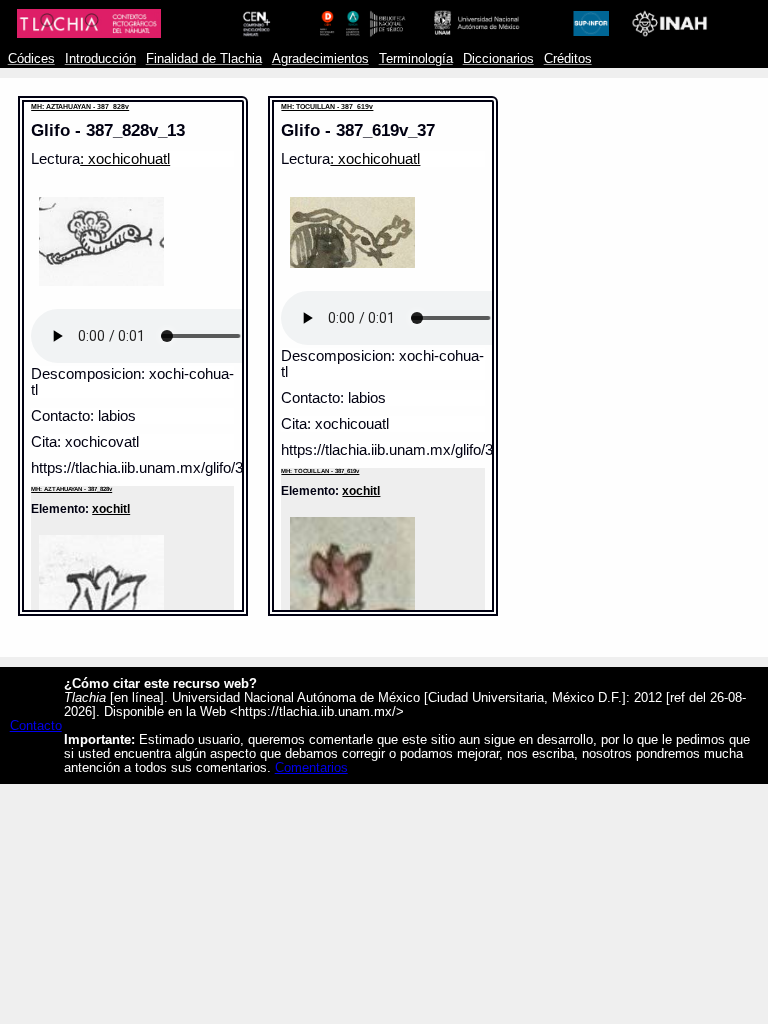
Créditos (568, 59)
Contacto (36, 726)
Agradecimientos (320, 59)
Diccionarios (498, 59)
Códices (31, 59)
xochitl (111, 508)
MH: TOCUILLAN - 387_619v (327, 106)
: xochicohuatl (125, 159)
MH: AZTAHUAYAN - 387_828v (80, 106)
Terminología (416, 59)
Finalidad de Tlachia (204, 59)
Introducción (100, 59)
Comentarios (311, 768)
